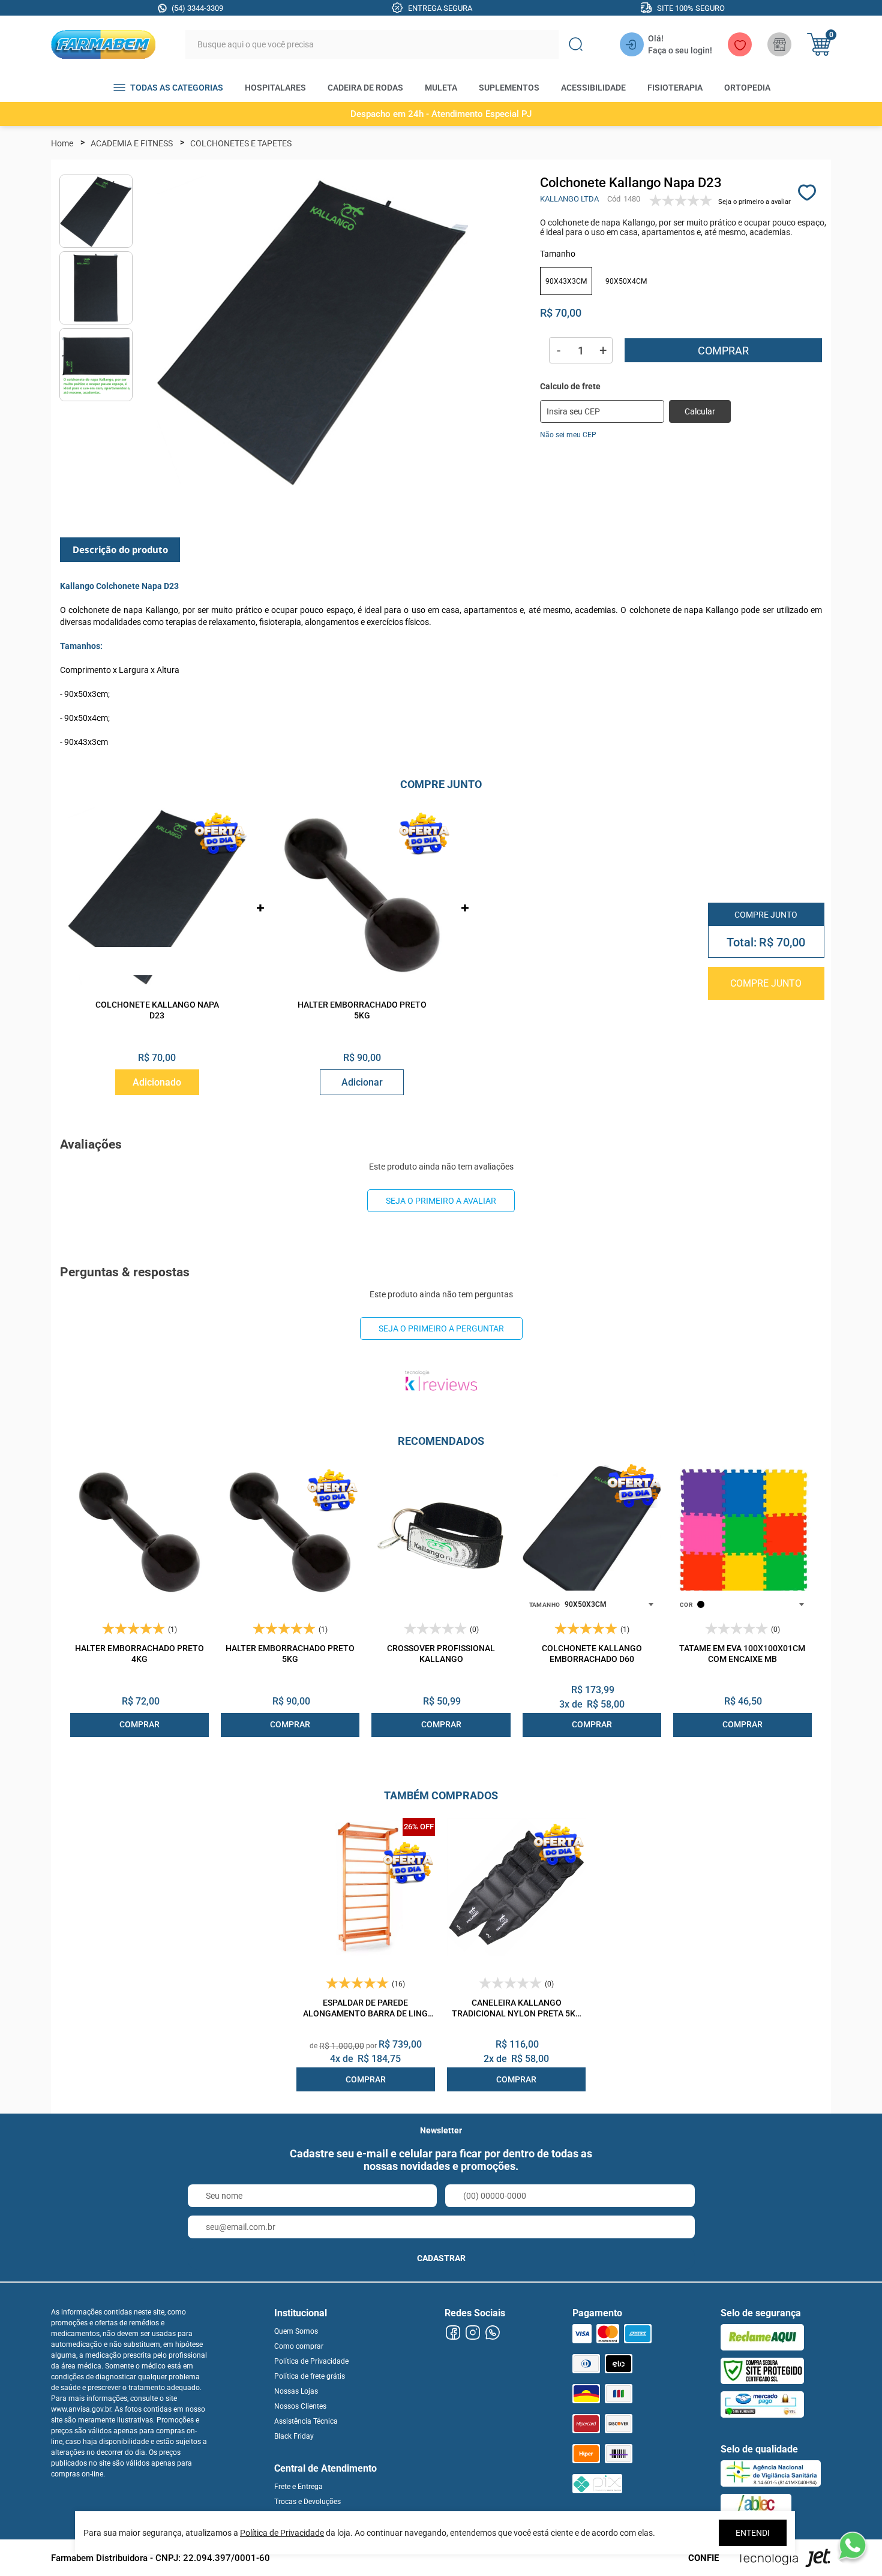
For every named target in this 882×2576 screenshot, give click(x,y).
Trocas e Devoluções (307, 2502)
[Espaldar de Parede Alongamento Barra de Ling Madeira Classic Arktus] (366, 1887)
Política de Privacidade (311, 2361)
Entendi (753, 2533)
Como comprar (299, 2346)
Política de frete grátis (310, 2376)
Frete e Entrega (298, 2487)
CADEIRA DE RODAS (365, 88)
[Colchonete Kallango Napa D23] (157, 896)
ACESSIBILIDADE (593, 88)
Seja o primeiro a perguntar (441, 1328)
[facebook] (453, 2333)
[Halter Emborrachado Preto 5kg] (362, 896)
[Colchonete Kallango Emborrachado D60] (592, 1533)
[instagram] (472, 2333)
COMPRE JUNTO (766, 983)
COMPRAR (139, 1724)
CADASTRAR (441, 2258)
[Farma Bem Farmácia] (103, 44)
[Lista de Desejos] (740, 44)
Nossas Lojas (296, 2391)
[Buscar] (575, 44)
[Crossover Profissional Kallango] (441, 1533)
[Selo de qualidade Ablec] (756, 2507)
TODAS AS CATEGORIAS (177, 88)
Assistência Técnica (306, 2421)
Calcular (700, 411)
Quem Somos (296, 2331)
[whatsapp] (492, 2333)
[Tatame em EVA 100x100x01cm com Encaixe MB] (742, 1533)
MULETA (441, 88)
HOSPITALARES (275, 88)
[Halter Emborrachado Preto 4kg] (139, 1533)
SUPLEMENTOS (509, 88)
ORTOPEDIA (747, 88)
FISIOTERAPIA (675, 88)
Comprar (723, 351)
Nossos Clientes (300, 2406)
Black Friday (294, 2436)
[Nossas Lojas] (779, 44)
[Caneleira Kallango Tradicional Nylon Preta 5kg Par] (516, 1887)
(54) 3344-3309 (197, 8)
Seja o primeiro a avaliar (441, 1201)
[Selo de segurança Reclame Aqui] (762, 2337)
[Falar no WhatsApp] (852, 2546)
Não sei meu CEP (568, 435)
